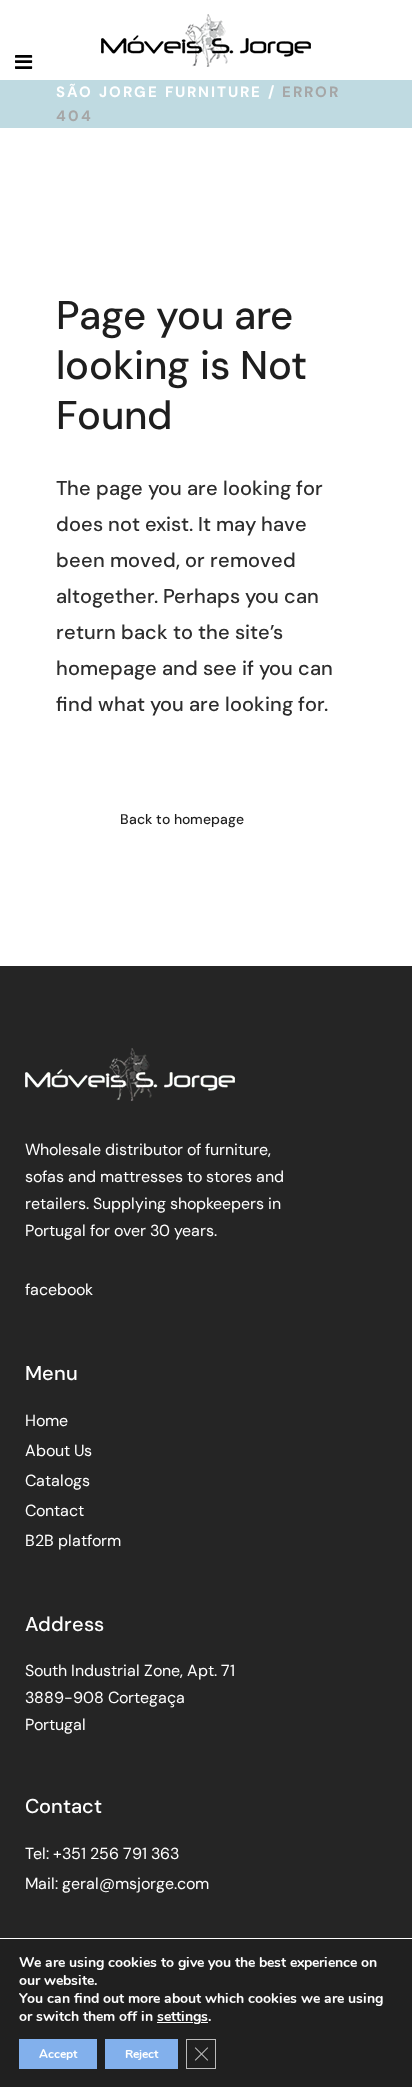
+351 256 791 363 (116, 1853)
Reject (141, 2054)
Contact (54, 1510)
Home (46, 1420)
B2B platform (73, 1540)
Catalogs (57, 1480)
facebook (59, 1289)
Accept (58, 2054)
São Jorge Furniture (159, 92)
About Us (58, 1450)
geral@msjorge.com (135, 1883)
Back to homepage (182, 819)
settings (182, 2017)
